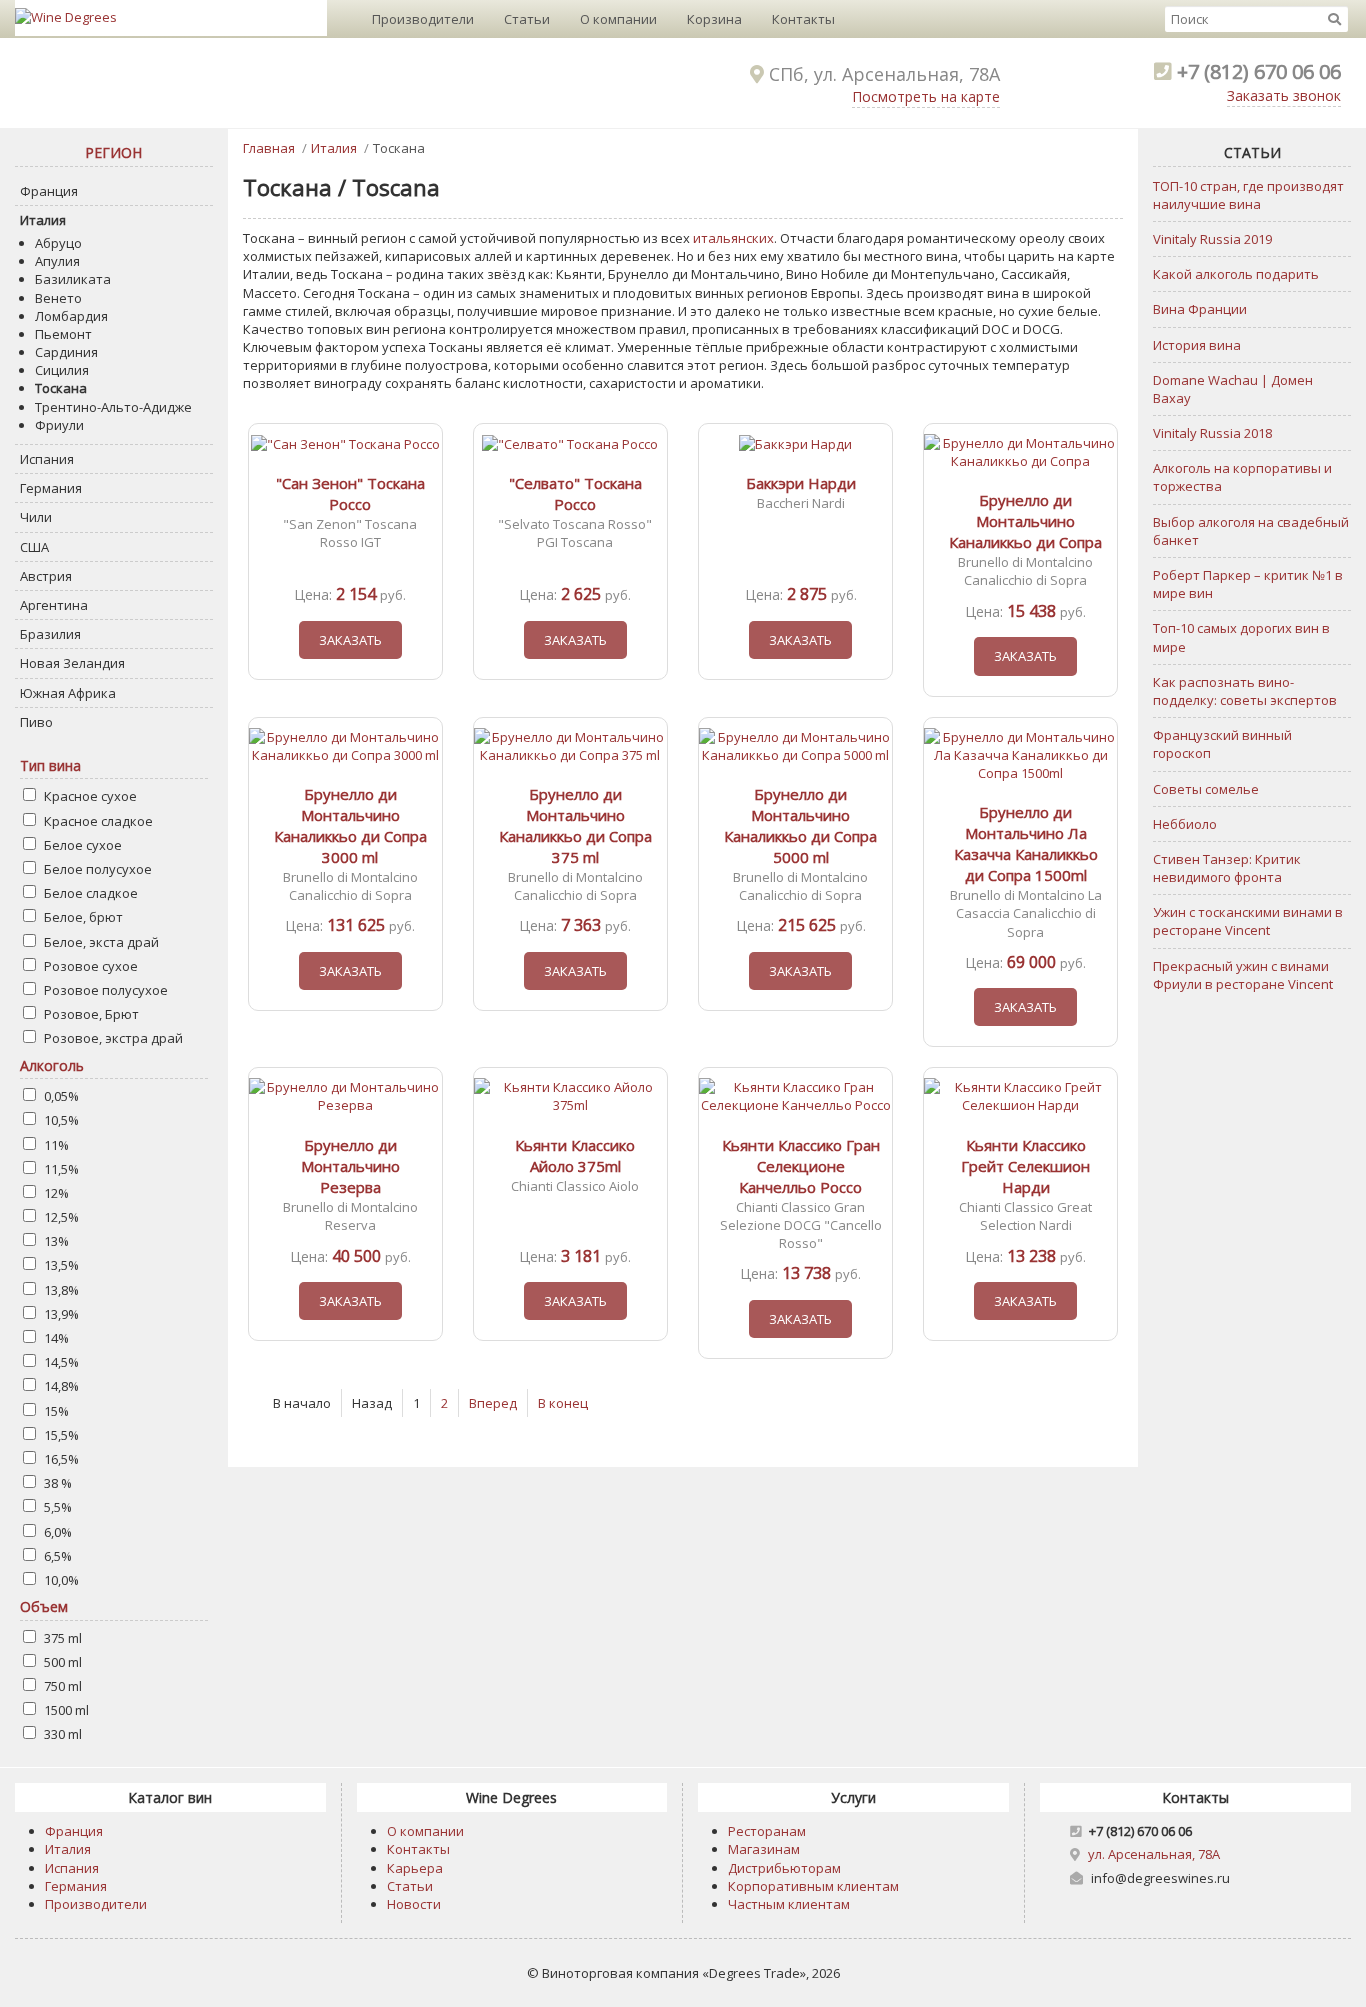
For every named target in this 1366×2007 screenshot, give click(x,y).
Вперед (493, 1403)
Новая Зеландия (72, 663)
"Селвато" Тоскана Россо (575, 493)
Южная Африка (68, 693)
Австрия (46, 576)
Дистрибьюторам (784, 1868)
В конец (563, 1403)
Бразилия (50, 634)
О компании (618, 19)
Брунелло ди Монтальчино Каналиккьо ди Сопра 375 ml (575, 825)
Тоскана (61, 388)
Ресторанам (767, 1831)
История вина (1197, 345)
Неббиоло (1185, 824)
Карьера (415, 1868)
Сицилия (62, 370)
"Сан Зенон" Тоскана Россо (350, 493)
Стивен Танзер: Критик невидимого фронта (1227, 868)
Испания (47, 459)
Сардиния (66, 352)
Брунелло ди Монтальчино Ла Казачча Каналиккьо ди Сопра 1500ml (1026, 843)
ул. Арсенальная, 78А (1154, 1854)
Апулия (57, 261)
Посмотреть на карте (926, 96)
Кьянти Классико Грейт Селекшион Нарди (1025, 1166)
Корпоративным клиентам (813, 1886)
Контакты (803, 19)
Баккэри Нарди (801, 483)
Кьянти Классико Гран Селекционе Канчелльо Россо (801, 1166)
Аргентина (54, 605)
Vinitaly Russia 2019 (1212, 239)
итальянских (733, 238)
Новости (414, 1904)
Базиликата (73, 279)
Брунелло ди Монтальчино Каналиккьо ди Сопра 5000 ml (800, 825)
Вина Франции (1200, 309)
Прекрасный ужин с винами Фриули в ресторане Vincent (1243, 975)
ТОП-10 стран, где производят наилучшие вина (1248, 195)
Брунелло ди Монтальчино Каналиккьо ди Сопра (1025, 521)
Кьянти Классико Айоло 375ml (575, 1155)
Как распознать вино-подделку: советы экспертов (1245, 691)
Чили (36, 517)
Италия (43, 220)
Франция (49, 191)
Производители (423, 19)
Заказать (350, 640)
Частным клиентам (789, 1904)
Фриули (59, 425)
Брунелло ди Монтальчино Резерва (350, 1166)
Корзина (714, 19)
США (34, 547)
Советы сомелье (1206, 789)
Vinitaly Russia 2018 (1212, 433)
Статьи (527, 19)
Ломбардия (71, 316)
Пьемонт (63, 334)
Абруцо (58, 243)
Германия (51, 488)
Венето (58, 298)
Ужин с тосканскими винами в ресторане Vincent (1248, 921)
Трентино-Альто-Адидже (113, 407)
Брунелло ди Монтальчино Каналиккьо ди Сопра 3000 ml (350, 825)
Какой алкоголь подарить (1236, 274)
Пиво (36, 722)
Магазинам (764, 1849)
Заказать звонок (1284, 95)
